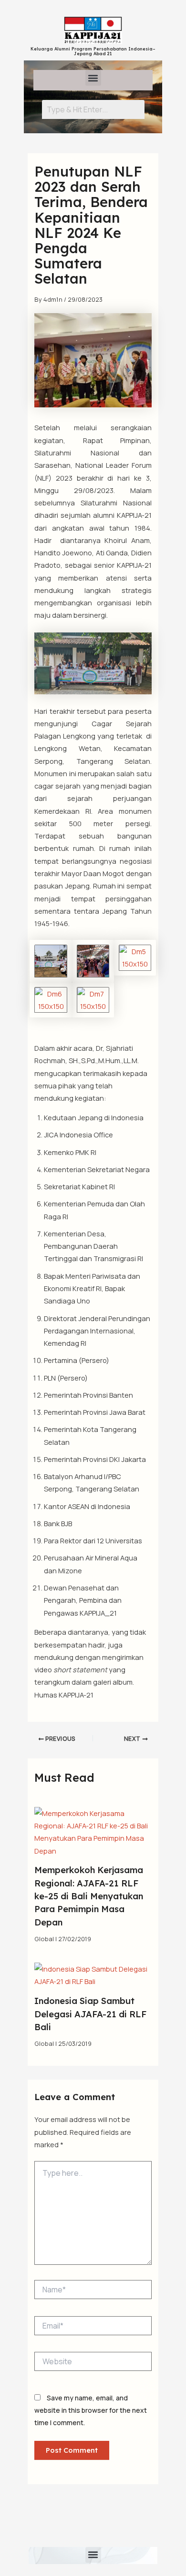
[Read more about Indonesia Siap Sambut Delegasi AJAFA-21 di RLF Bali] (93, 1974)
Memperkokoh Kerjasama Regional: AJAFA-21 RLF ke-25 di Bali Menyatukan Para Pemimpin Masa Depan (89, 1896)
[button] (93, 78)
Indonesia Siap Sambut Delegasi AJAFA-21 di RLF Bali (90, 2014)
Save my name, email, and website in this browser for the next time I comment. (91, 2410)
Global (44, 1939)
